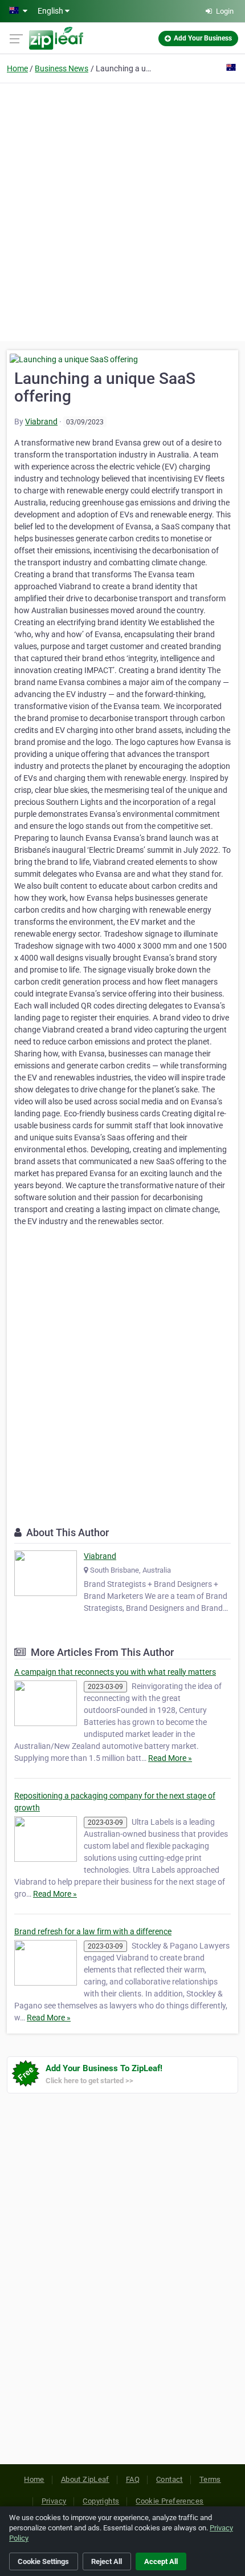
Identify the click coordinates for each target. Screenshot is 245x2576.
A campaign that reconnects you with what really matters (115, 1672)
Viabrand (41, 422)
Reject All (107, 2561)
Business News (62, 68)
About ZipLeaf (85, 2479)
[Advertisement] (122, 210)
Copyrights (101, 2501)
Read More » (170, 1758)
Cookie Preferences (170, 2501)
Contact (170, 2479)
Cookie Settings (43, 2561)
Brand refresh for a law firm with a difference (93, 1931)
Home (17, 68)
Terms (210, 2479)
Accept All (161, 2561)
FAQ (133, 2479)
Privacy (54, 2501)
